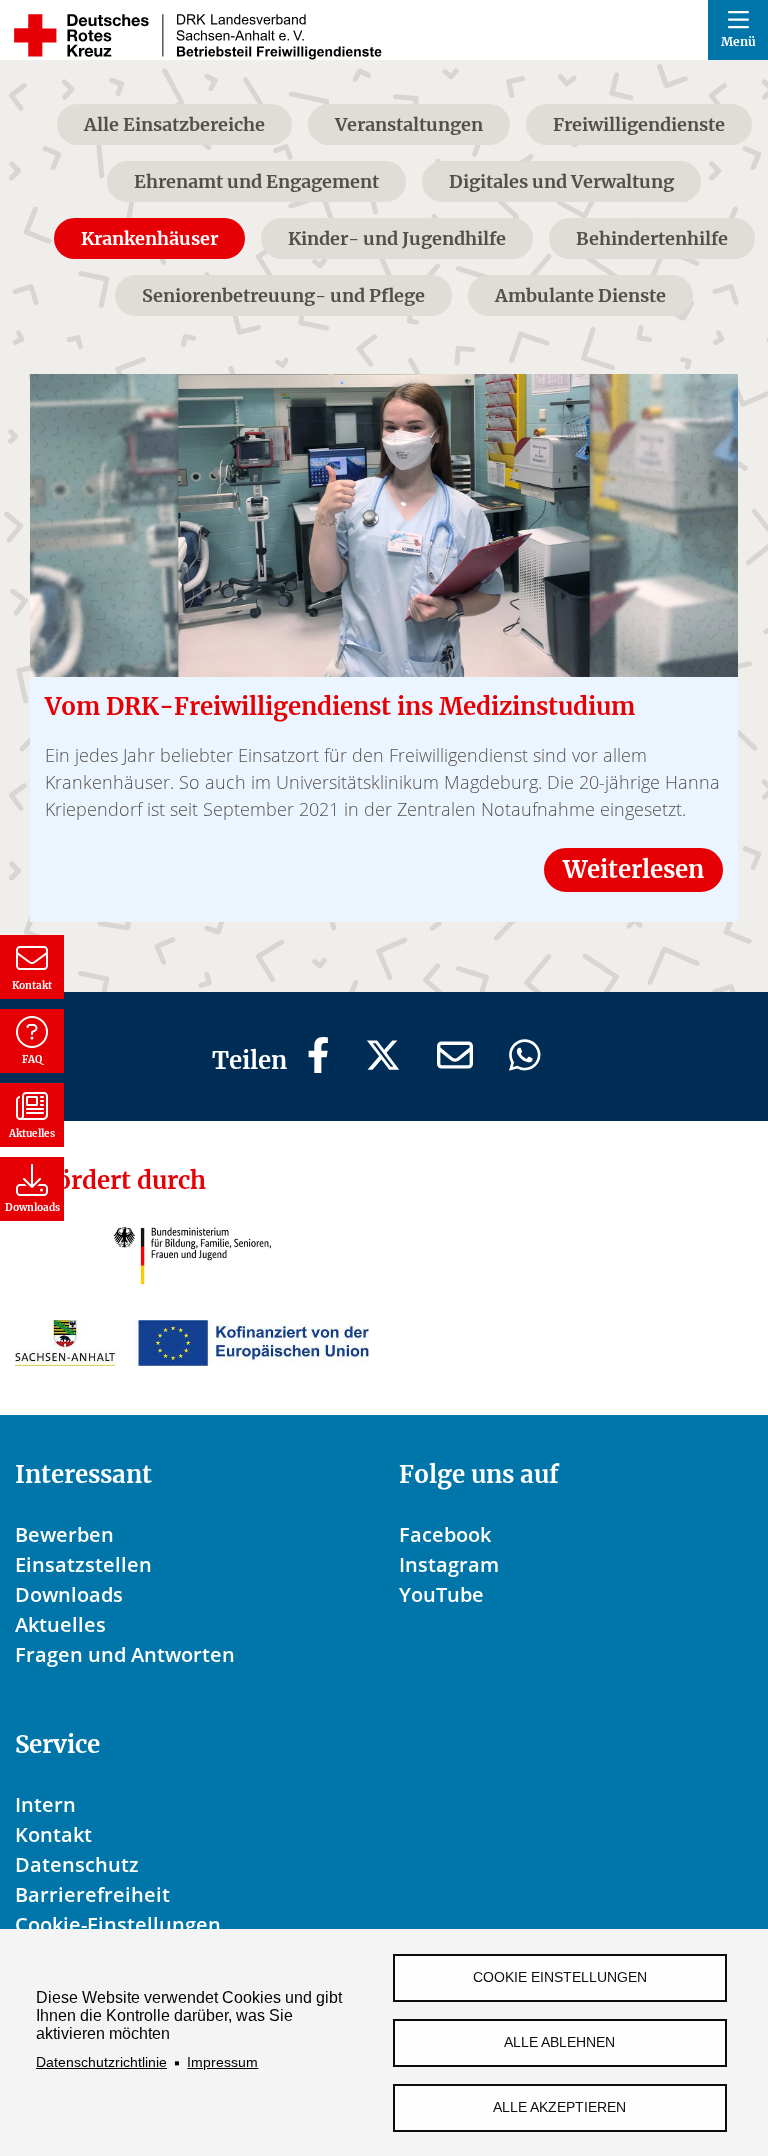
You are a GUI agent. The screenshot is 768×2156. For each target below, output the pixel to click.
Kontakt (53, 1834)
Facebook (445, 1534)
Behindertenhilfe (652, 238)
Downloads (69, 1594)
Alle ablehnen (559, 2042)
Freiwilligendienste (639, 124)
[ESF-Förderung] (192, 1343)
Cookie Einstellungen (560, 1977)
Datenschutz (77, 1864)
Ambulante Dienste (580, 295)
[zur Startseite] (196, 35)
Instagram (449, 1564)
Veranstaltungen (409, 124)
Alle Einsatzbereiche (174, 124)
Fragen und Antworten (125, 1654)
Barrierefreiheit (92, 1894)
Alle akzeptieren (559, 2107)
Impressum (222, 2062)
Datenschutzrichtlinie (101, 2062)
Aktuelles (60, 1624)
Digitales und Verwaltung (561, 181)
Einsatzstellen (83, 1564)
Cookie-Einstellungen (118, 1924)
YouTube (441, 1594)
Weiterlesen (633, 869)
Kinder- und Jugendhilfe (397, 238)
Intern (45, 1804)
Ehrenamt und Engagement (256, 181)
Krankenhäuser (149, 238)
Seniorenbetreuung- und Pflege (283, 295)
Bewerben (64, 1534)
